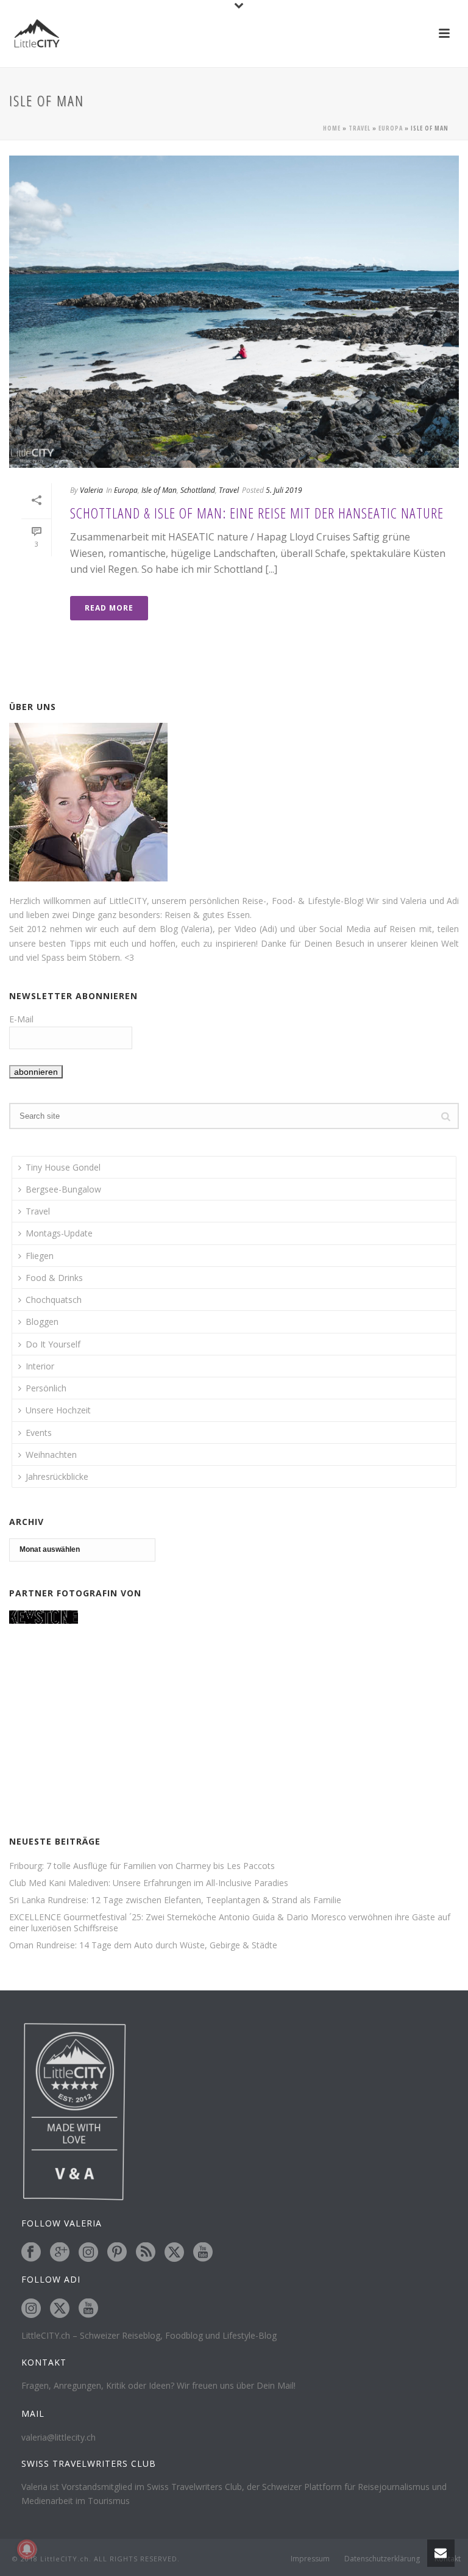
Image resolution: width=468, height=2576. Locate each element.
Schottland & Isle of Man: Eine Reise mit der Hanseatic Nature (257, 513)
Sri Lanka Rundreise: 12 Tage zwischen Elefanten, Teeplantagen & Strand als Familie (175, 1900)
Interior (40, 1366)
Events (39, 1433)
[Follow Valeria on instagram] (88, 2253)
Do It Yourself (53, 1344)
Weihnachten (51, 1455)
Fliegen (40, 1256)
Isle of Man (159, 490)
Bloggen (42, 1322)
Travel (360, 128)
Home (332, 128)
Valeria (91, 490)
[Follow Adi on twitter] (60, 2309)
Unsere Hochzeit (58, 1410)
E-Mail (21, 1019)
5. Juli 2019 (284, 490)
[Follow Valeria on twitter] (174, 2253)
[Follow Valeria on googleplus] (60, 2253)
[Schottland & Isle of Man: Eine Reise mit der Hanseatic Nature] (234, 312)
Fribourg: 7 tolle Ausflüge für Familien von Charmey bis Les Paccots (142, 1866)
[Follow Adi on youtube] (88, 2309)
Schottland (198, 490)
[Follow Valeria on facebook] (31, 2253)
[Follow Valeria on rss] (146, 2253)
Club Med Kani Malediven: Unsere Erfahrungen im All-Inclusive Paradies (149, 1883)
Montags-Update (59, 1233)
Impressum (310, 2559)
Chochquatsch (54, 1300)
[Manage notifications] (27, 2549)
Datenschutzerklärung (382, 2559)
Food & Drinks (54, 1278)
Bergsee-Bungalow (63, 1189)
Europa (391, 128)
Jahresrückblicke (57, 1476)
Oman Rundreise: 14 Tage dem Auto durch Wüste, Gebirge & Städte (143, 1945)
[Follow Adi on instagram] (31, 2309)
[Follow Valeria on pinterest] (117, 2253)
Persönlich (46, 1388)
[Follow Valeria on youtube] (203, 2253)
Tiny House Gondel (63, 1167)
